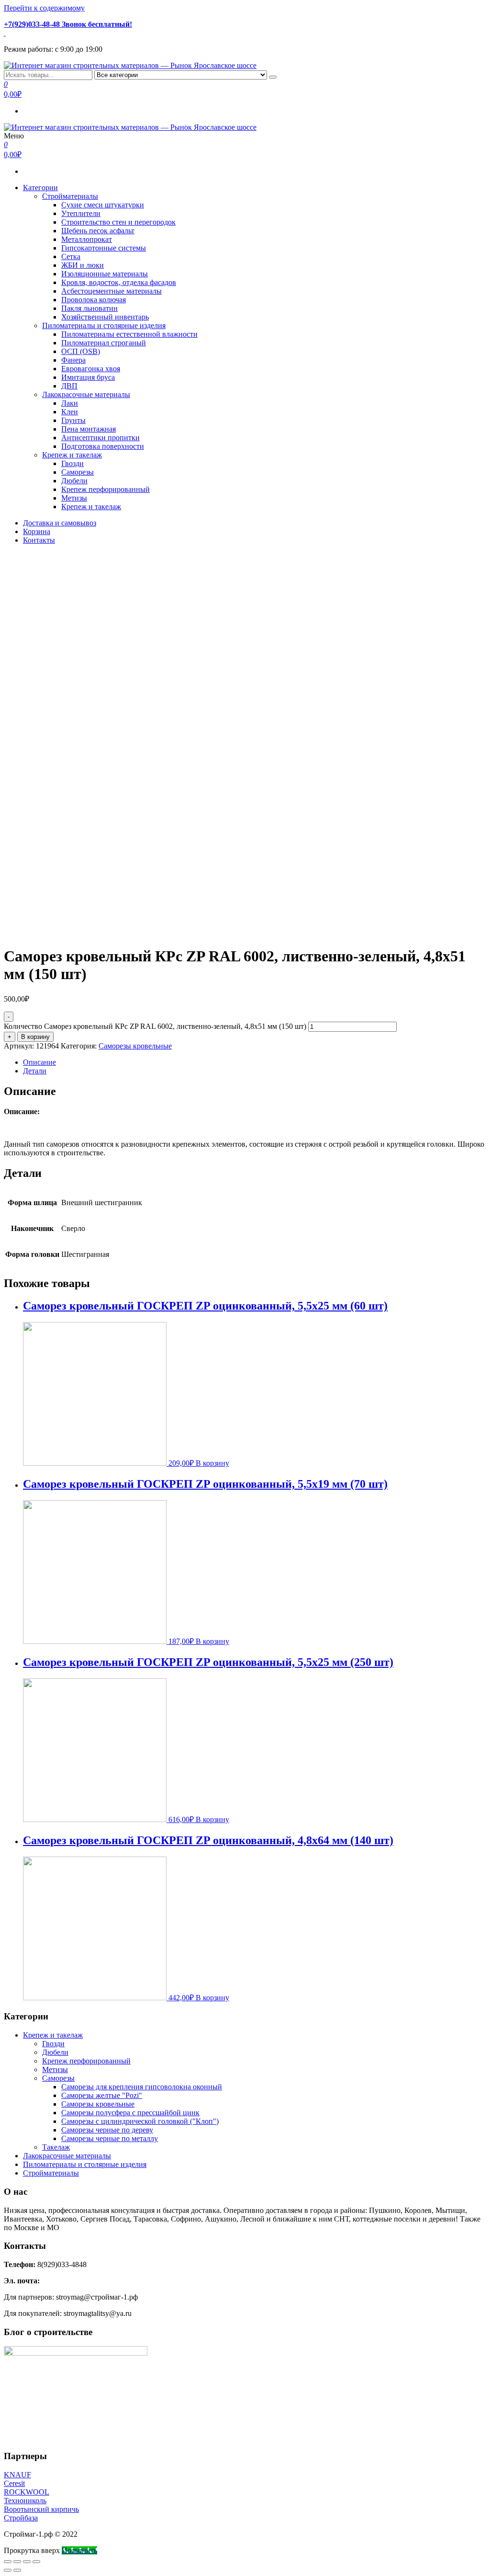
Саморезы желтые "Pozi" (102, 2095)
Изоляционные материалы (105, 274)
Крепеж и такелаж (72, 455)
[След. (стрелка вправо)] (17, 2570)
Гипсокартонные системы (104, 248)
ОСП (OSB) (81, 351)
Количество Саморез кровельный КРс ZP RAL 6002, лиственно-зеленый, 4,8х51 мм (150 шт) (155, 1026)
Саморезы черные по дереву (107, 2130)
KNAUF (17, 2475)
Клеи (70, 412)
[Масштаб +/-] (36, 2562)
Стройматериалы (70, 196)
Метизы (74, 498)
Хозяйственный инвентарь (105, 317)
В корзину (35, 1037)
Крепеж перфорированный (106, 489)
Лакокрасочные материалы (86, 394)
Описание (39, 1062)
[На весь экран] (27, 2562)
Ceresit (14, 2483)
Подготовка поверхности (103, 446)
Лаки (70, 403)
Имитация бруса (88, 377)
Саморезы (78, 472)
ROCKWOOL (27, 2492)
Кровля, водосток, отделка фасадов (119, 282)
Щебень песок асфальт (98, 231)
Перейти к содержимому (44, 8)
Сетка (71, 256)
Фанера (73, 360)
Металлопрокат (87, 239)
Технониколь (25, 2501)
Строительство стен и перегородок (118, 222)
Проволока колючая (94, 300)
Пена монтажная (89, 429)
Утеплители (81, 213)
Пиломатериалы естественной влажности (129, 334)
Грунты (73, 420)
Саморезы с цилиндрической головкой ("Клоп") (140, 2121)
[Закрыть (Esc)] (8, 2562)
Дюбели (74, 481)
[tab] (255, 1062)
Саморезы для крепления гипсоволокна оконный (142, 2087)
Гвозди (72, 463)
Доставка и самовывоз (60, 523)
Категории (40, 188)
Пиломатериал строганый (104, 343)
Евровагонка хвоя (91, 369)
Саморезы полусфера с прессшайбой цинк (130, 2113)
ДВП (69, 386)
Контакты (39, 540)
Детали (35, 1071)
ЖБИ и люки (83, 265)
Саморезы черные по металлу (110, 2138)
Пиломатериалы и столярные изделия (104, 325)
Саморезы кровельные (135, 1046)
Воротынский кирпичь (41, 2509)
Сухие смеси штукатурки (103, 205)
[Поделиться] (17, 2562)
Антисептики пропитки (100, 438)
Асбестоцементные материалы (111, 291)
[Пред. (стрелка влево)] (8, 2570)
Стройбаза (21, 2518)
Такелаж (56, 2147)
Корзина (37, 531)
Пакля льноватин (89, 308)
